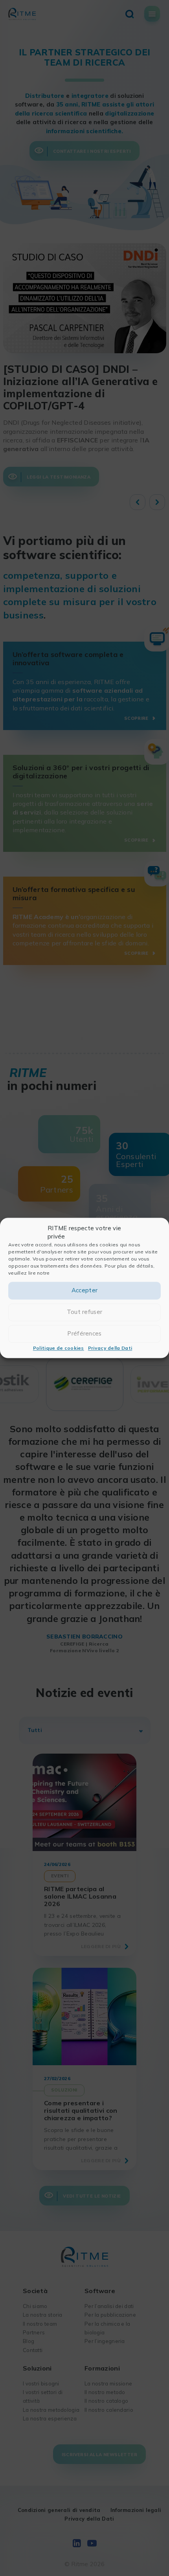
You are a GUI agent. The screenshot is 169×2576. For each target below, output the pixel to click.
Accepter (84, 1291)
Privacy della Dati (110, 1348)
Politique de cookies (59, 1348)
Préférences (84, 1334)
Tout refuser (85, 1312)
